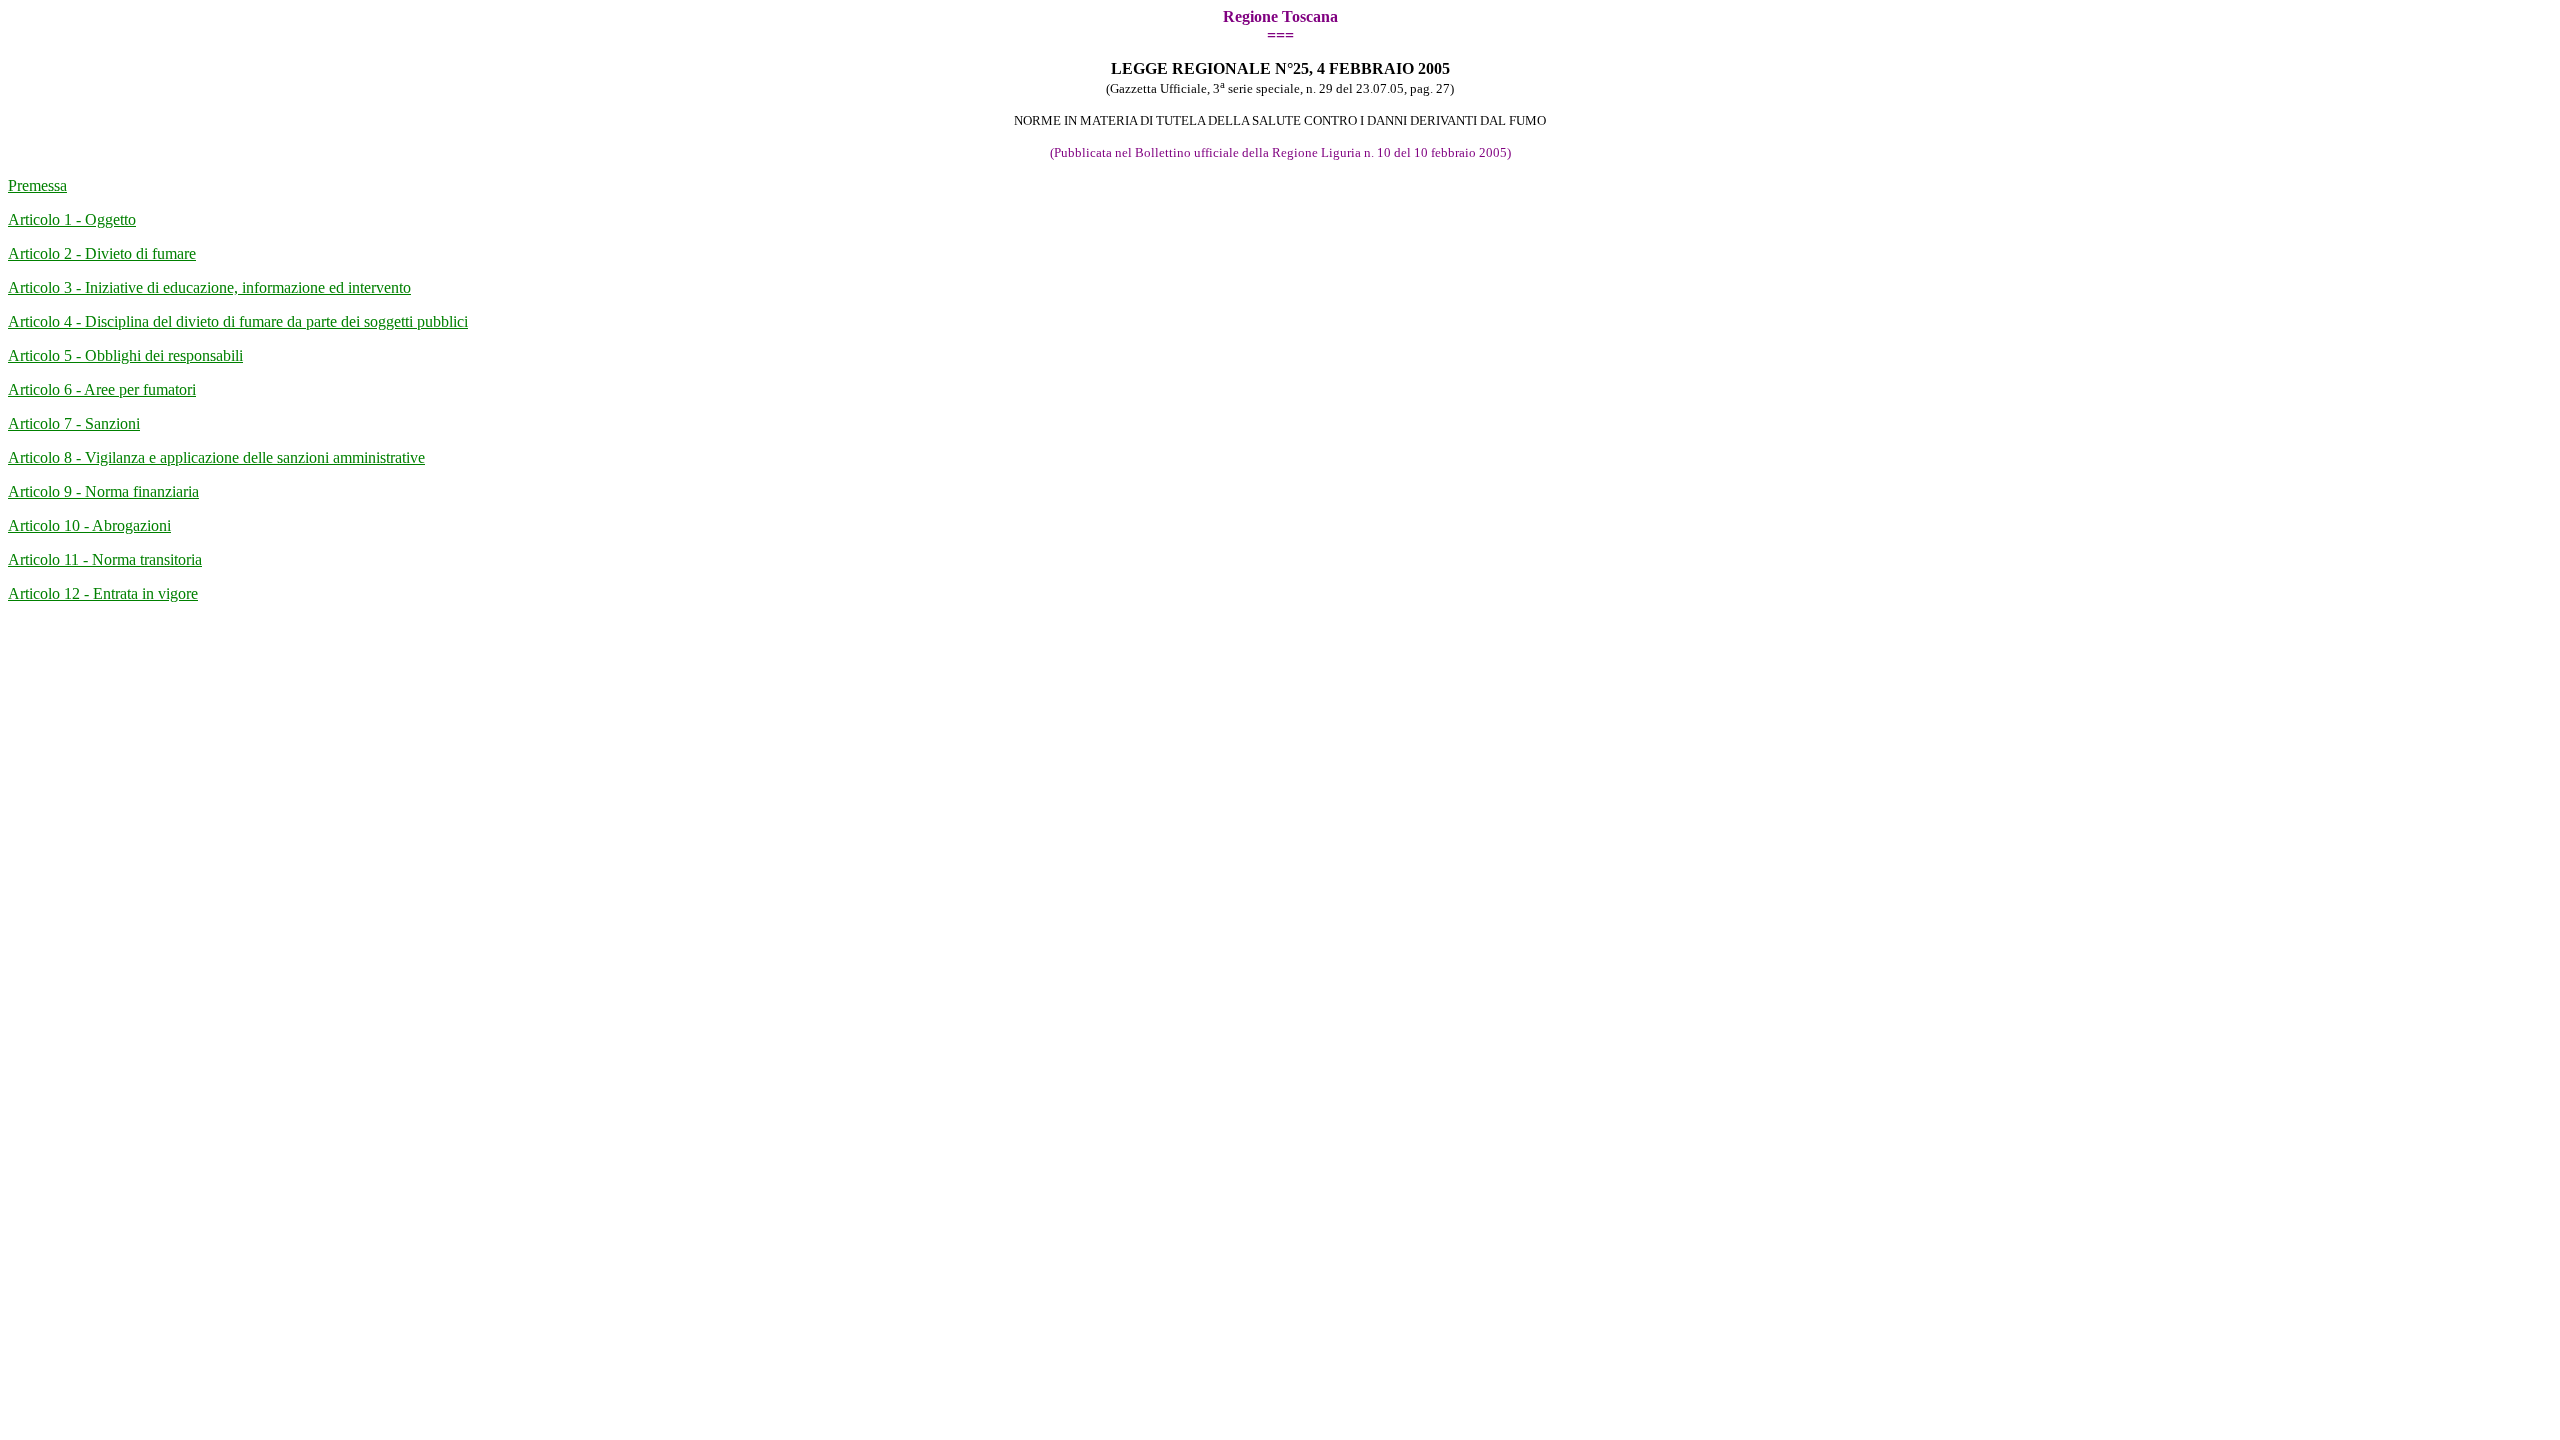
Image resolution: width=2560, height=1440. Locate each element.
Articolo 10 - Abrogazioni (89, 525)
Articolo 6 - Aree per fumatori (102, 389)
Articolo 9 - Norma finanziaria (103, 491)
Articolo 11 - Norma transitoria (105, 559)
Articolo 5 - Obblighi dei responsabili (125, 355)
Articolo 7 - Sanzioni (74, 423)
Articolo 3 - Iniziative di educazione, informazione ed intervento (209, 287)
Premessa (37, 185)
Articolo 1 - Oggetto (72, 219)
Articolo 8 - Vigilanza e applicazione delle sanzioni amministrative (216, 457)
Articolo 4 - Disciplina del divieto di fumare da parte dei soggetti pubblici (238, 321)
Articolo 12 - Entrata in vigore (103, 593)
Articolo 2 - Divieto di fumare (102, 253)
